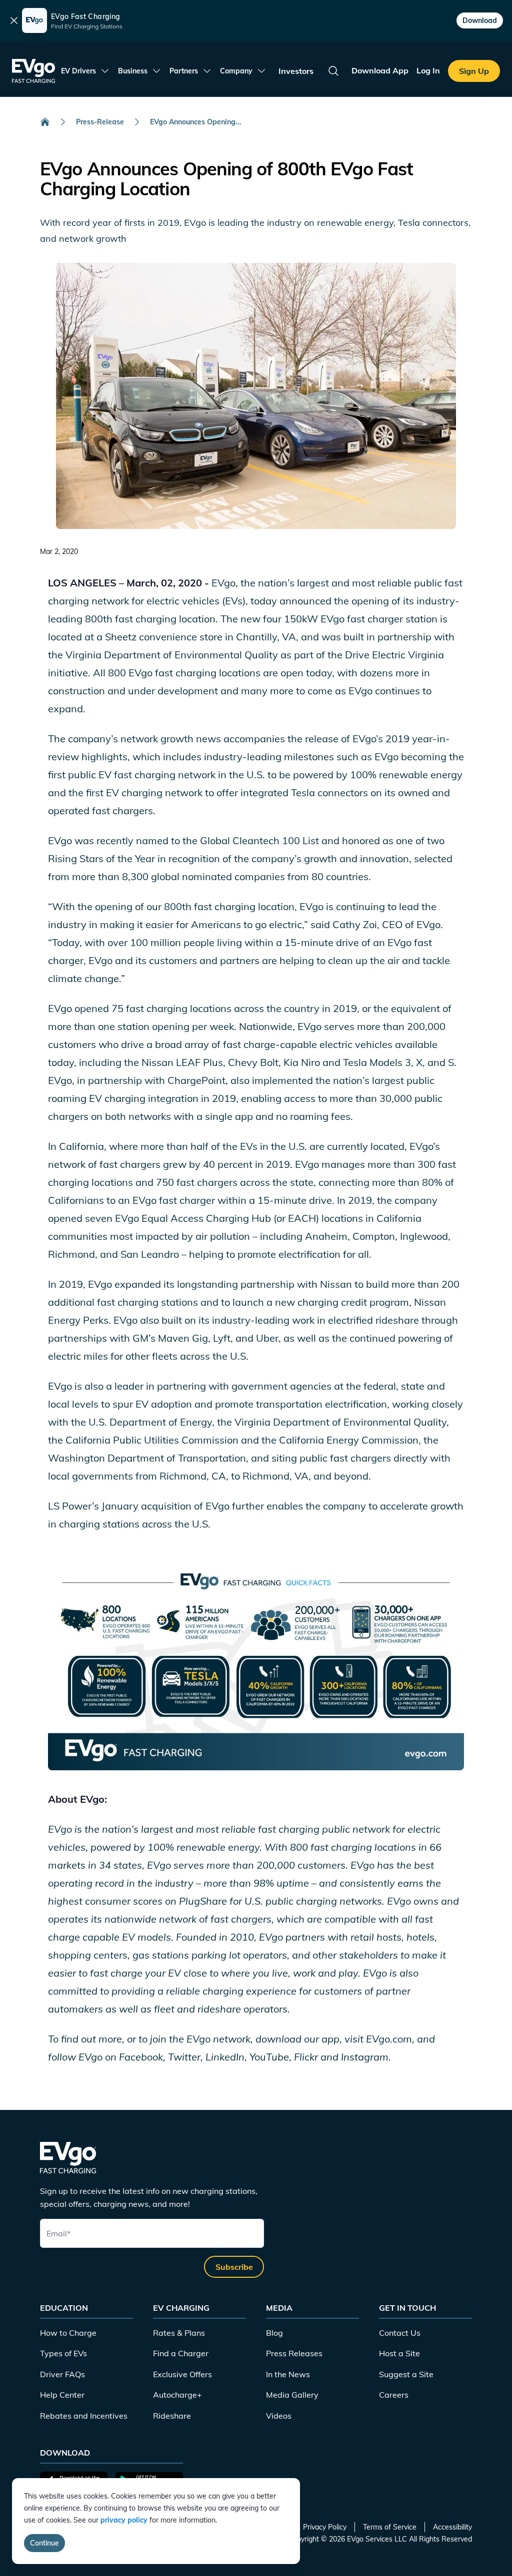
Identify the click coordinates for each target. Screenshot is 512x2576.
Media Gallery (292, 2395)
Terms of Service (390, 2527)
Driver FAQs (62, 2374)
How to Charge (68, 2333)
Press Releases (294, 2353)
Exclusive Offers (182, 2374)
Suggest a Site (406, 2374)
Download (480, 20)
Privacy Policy (325, 2527)
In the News (288, 2374)
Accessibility (452, 2527)
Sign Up (474, 71)
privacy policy (124, 2520)
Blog (274, 2333)
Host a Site (399, 2353)
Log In (428, 70)
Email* (58, 2233)
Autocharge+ (177, 2395)
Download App (380, 70)
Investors (296, 71)
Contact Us (400, 2333)
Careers (394, 2395)
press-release (100, 122)
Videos (279, 2416)
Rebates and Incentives (84, 2416)
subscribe (234, 2267)
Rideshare (172, 2416)
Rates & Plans (179, 2333)
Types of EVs (63, 2353)
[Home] (45, 122)
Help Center (62, 2395)
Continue (44, 2543)
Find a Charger (181, 2353)
